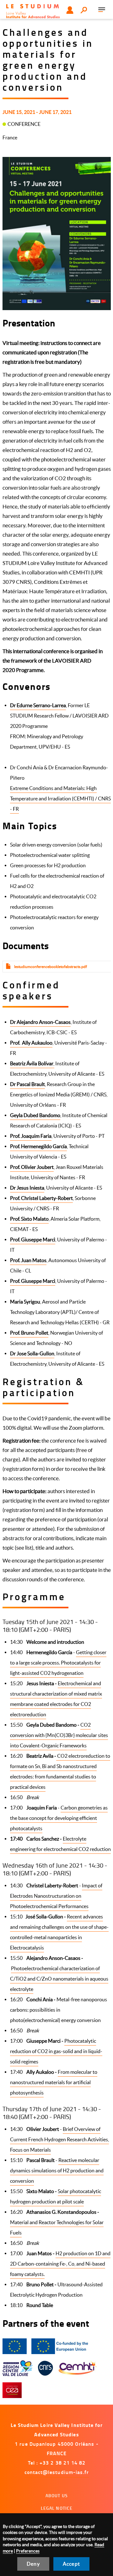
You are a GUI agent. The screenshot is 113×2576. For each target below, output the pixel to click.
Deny (33, 2564)
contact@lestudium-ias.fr (57, 2472)
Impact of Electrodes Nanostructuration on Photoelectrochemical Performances (56, 1896)
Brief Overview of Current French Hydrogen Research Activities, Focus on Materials (59, 2139)
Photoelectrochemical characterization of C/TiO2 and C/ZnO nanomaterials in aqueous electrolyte (59, 1979)
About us (57, 2495)
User (70, 10)
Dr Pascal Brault (27, 1084)
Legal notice (57, 2508)
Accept (71, 2564)
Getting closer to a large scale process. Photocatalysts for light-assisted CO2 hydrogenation (58, 1663)
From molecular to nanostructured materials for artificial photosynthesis (54, 2082)
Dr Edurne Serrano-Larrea (38, 705)
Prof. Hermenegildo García (38, 1146)
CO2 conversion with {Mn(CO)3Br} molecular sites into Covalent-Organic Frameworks (59, 1735)
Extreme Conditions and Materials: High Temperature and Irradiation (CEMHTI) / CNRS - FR (60, 799)
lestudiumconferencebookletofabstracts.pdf (51, 967)
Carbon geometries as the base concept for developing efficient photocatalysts (59, 1818)
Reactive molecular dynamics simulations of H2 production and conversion (57, 2170)
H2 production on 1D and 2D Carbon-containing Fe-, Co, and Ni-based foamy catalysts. (60, 2264)
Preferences (28, 2551)
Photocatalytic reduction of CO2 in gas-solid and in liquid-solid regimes (56, 2051)
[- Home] (33, 11)
